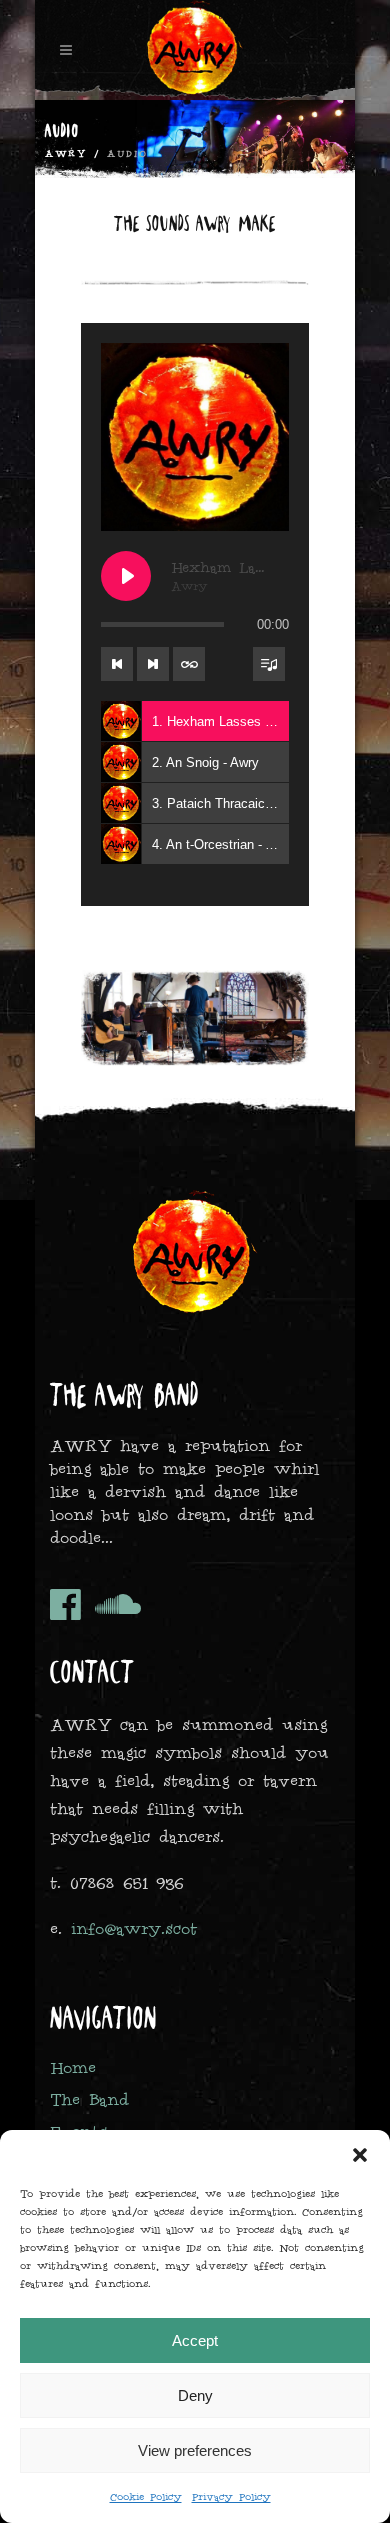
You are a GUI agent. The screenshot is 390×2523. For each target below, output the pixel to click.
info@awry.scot (134, 1928)
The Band (89, 2099)
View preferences (195, 2450)
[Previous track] (117, 664)
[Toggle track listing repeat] (189, 664)
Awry (66, 153)
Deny (195, 2395)
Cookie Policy (146, 2496)
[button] (360, 2155)
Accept (195, 2340)
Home (73, 2067)
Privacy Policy (231, 2496)
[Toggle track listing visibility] (269, 664)
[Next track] (153, 664)
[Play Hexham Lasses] (126, 576)
